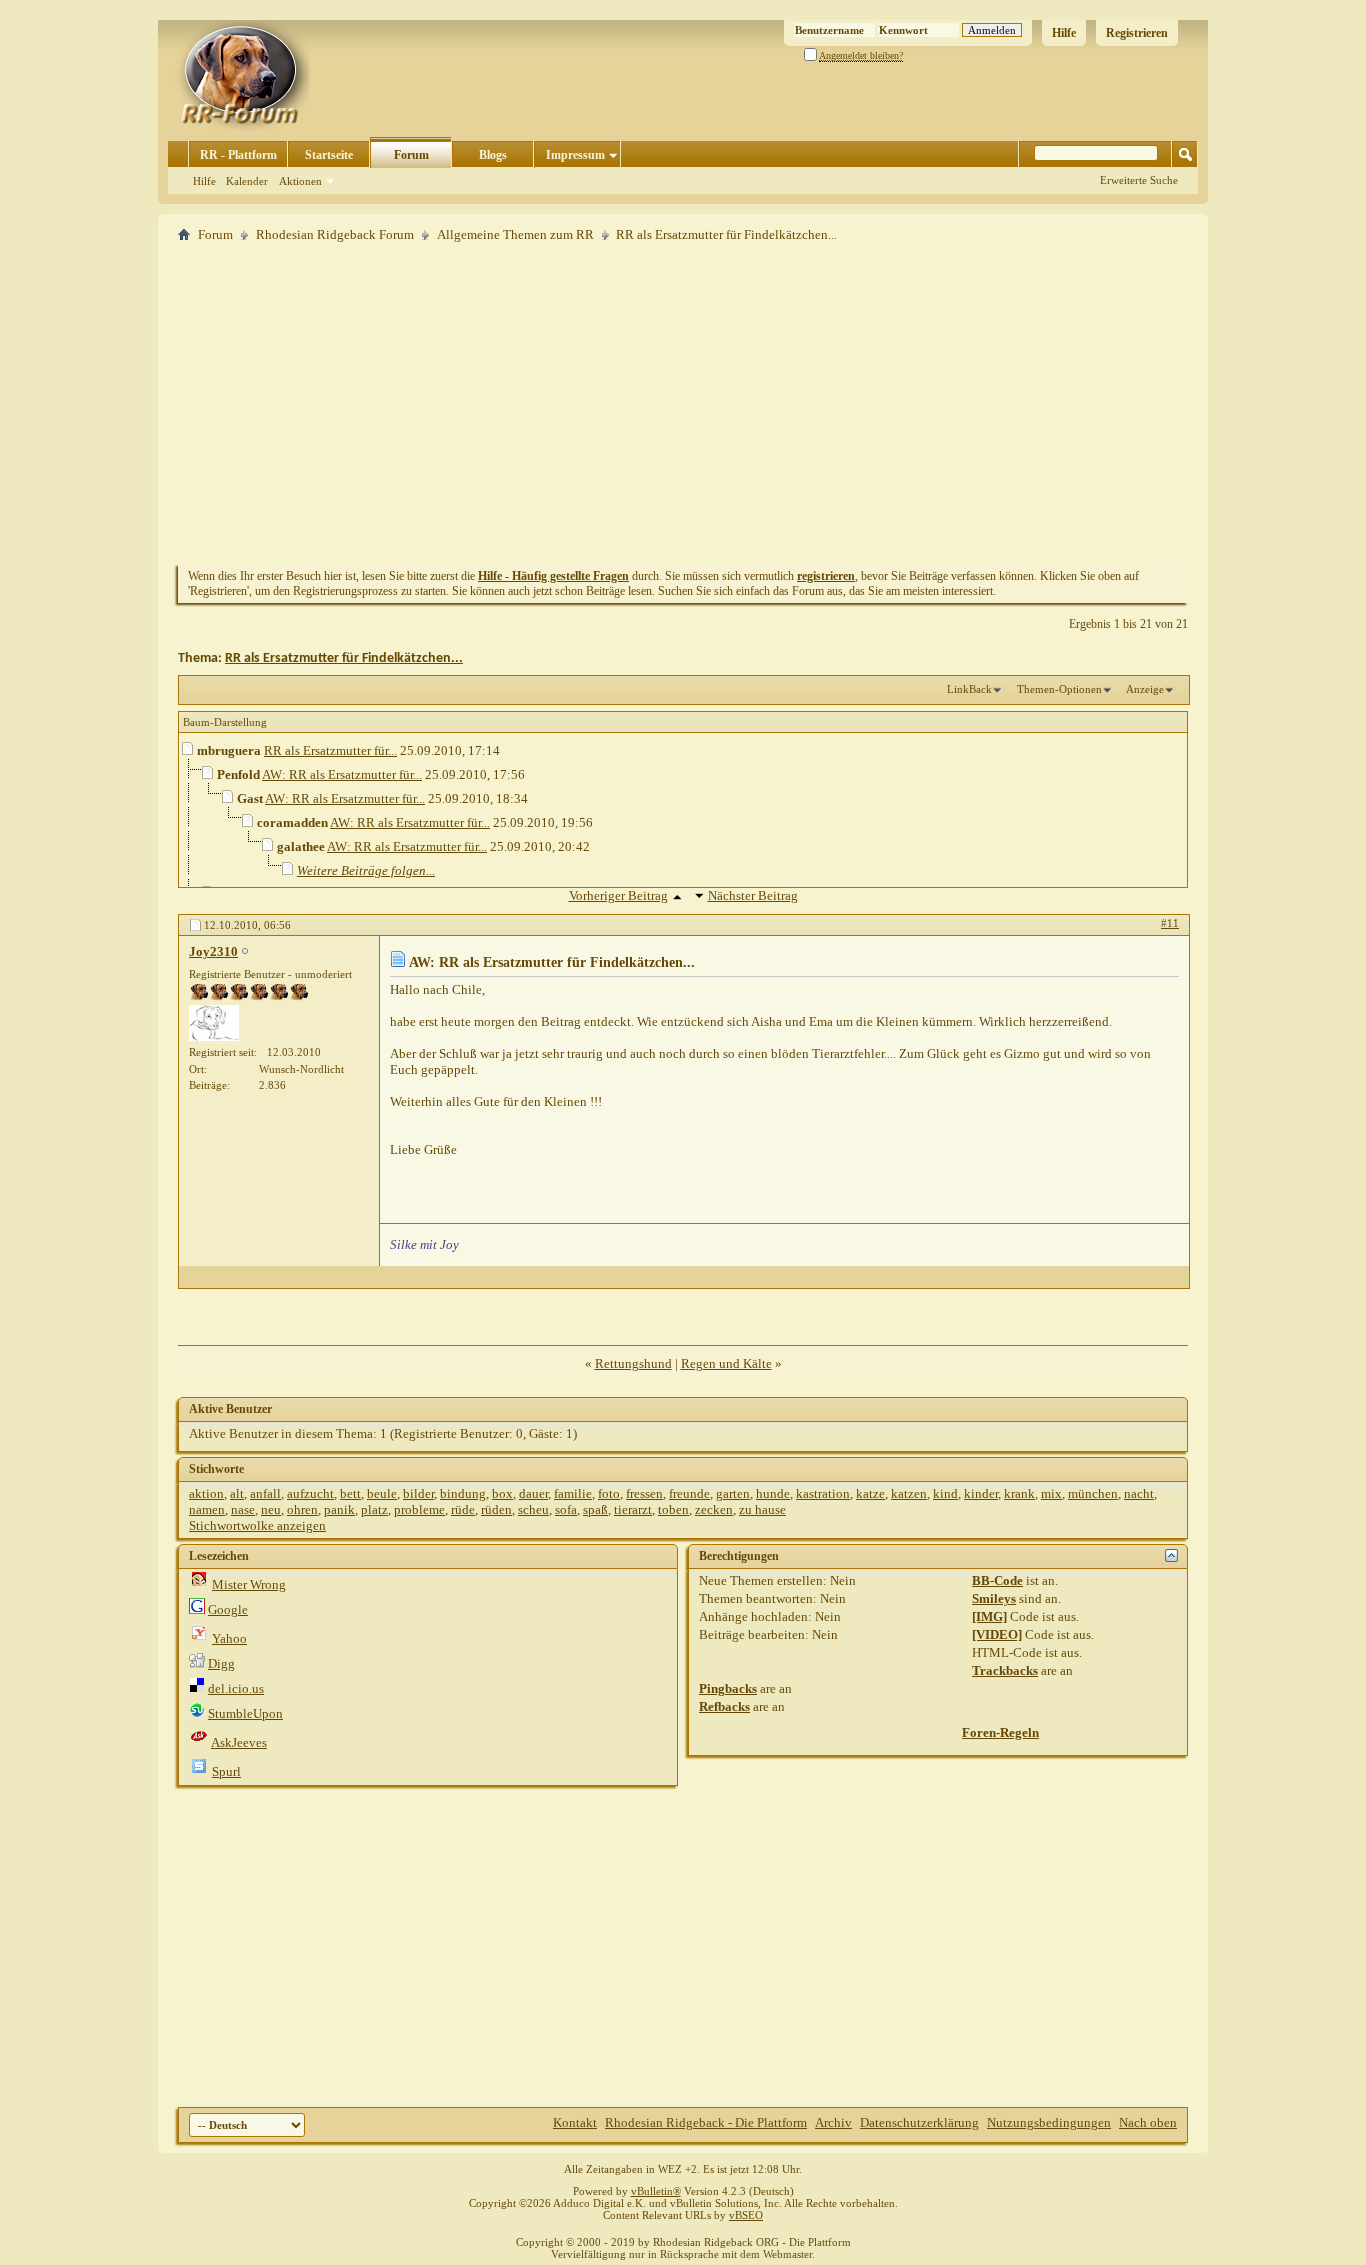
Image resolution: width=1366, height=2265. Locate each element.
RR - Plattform (238, 155)
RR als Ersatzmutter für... (330, 750)
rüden (496, 1509)
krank (1019, 1493)
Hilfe (1064, 33)
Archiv (833, 2122)
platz (374, 1509)
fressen (644, 1493)
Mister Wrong (249, 1584)
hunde (773, 1493)
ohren (302, 1509)
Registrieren (1137, 33)
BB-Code (997, 1580)
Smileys (994, 1598)
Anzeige (1145, 689)
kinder (981, 1493)
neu (271, 1509)
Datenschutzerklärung (919, 2122)
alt (237, 1493)
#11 (1170, 923)
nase (243, 1509)
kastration (823, 1493)
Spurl (226, 1771)
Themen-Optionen (1059, 689)
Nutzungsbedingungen (1049, 2122)
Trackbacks (1005, 1670)
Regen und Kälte (726, 1363)
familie (573, 1493)
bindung (463, 1493)
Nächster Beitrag (753, 895)
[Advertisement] (683, 403)
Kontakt (575, 2122)
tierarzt (633, 1509)
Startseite (329, 155)
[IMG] (989, 1616)
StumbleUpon (245, 1713)
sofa (566, 1509)
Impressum (575, 155)
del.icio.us (236, 1688)
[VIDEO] (997, 1634)
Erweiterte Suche (1139, 180)
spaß (595, 1509)
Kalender (247, 181)
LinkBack (969, 689)
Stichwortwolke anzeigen (257, 1525)
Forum (411, 155)
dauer (533, 1493)
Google (228, 1609)
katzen (909, 1493)
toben (673, 1509)
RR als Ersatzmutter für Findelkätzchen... (344, 658)
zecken (714, 1509)
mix (1051, 1493)
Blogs (493, 155)
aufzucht (310, 1493)
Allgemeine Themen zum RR (515, 234)
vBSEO (746, 2215)
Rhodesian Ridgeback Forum (335, 234)
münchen (1093, 1493)
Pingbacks (728, 1688)
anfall (265, 1493)
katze (870, 1493)
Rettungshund (633, 1363)
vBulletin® (656, 2191)
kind (945, 1493)
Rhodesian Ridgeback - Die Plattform (706, 2122)
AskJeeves (239, 1742)
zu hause (762, 1509)
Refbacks (724, 1706)
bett (350, 1493)
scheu (533, 1509)
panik (339, 1509)
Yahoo (229, 1638)
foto (609, 1493)
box (502, 1493)
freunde (689, 1493)
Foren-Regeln (1000, 1732)
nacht (1139, 1493)
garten (733, 1493)
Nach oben (1148, 2122)
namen (207, 1509)
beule (382, 1493)
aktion (206, 1493)
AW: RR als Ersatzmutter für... (342, 774)
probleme (419, 1509)
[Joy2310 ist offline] (214, 1023)
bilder (418, 1493)
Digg (221, 1663)
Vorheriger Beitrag (618, 895)
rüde (463, 1509)
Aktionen (300, 181)
